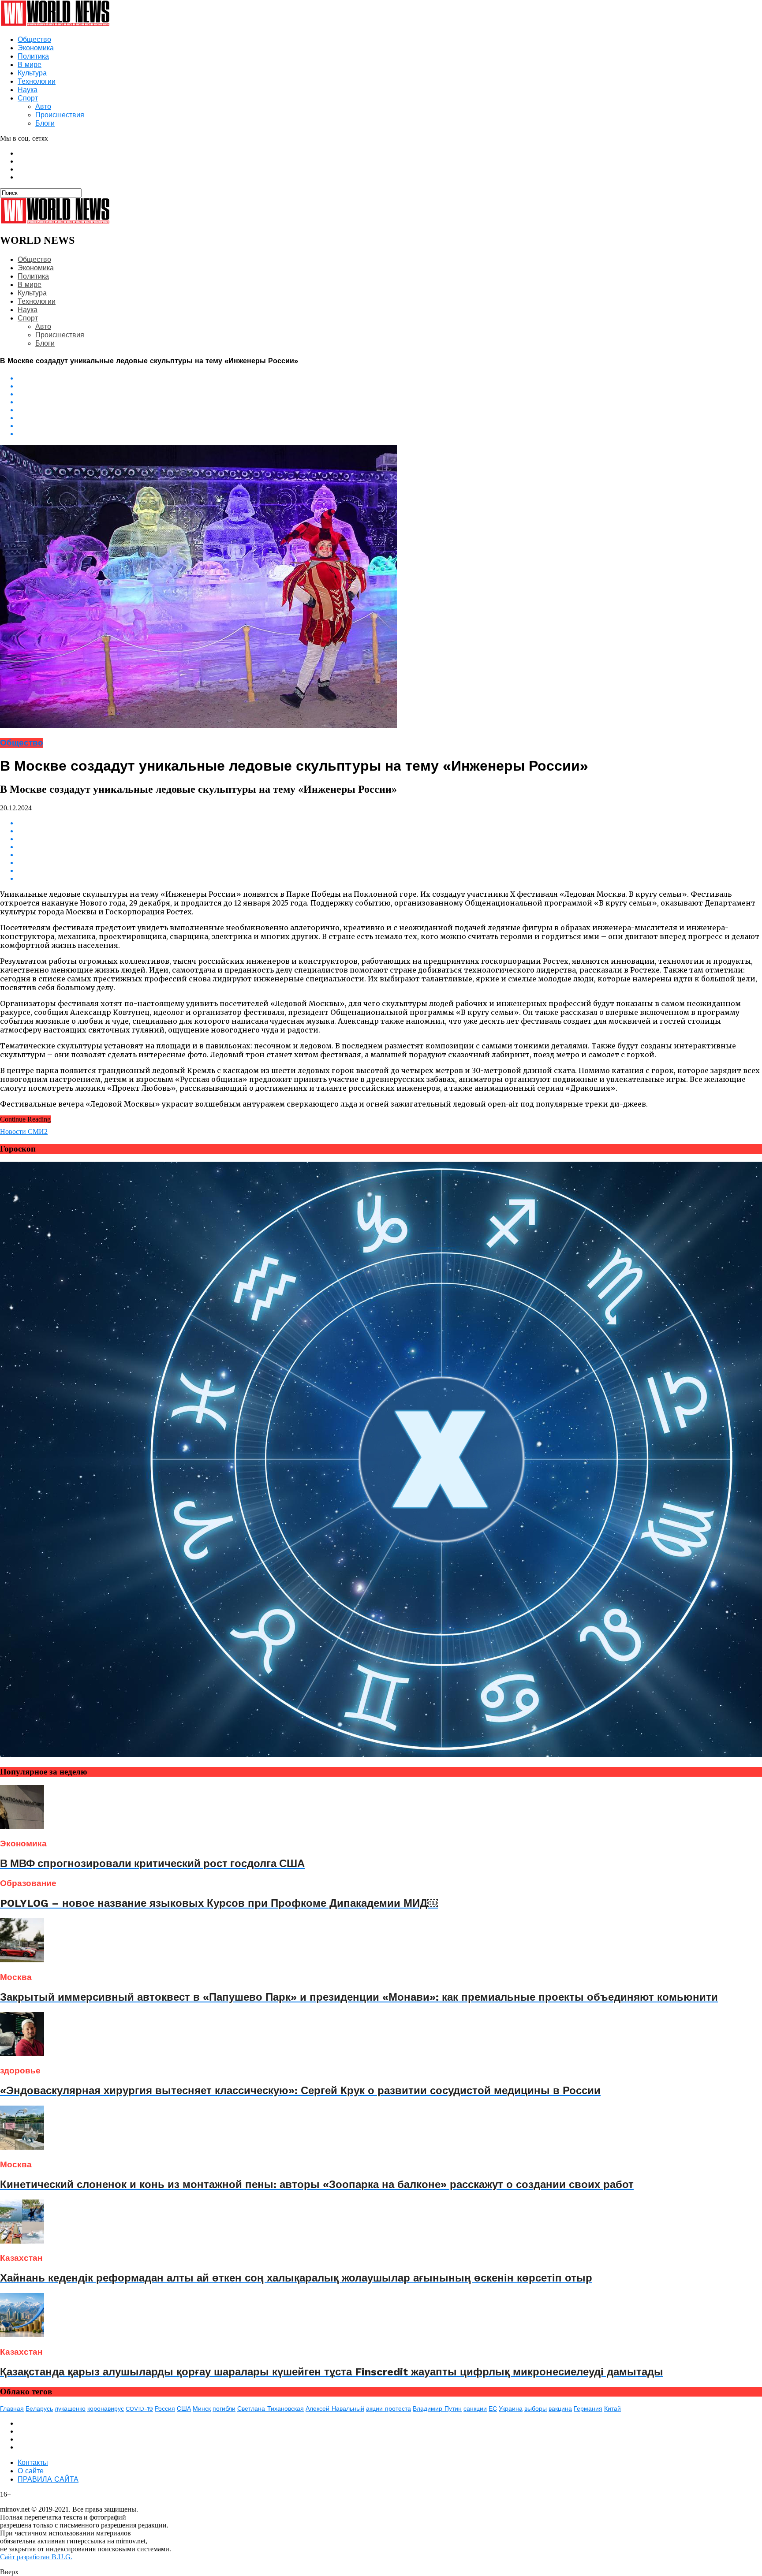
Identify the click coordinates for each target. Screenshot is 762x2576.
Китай (613, 2408)
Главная (12, 2408)
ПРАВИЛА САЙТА (48, 2479)
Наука (28, 90)
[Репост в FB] (390, 394)
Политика (33, 56)
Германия (588, 2408)
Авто (43, 106)
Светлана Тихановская (271, 2408)
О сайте (31, 2471)
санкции (475, 2408)
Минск (202, 2408)
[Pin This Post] (390, 426)
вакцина (560, 2408)
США (184, 2408)
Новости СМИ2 (24, 1131)
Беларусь (39, 2408)
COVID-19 (139, 2408)
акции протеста (388, 2408)
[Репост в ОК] (390, 386)
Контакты (33, 2462)
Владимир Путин (437, 2408)
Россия (165, 2408)
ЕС (493, 2408)
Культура (32, 73)
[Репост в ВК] (390, 378)
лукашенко (70, 2408)
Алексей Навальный (335, 2408)
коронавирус (106, 2408)
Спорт (28, 98)
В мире (30, 65)
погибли (224, 2408)
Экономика (36, 48)
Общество (34, 39)
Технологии (37, 81)
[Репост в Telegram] (390, 410)
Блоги (45, 123)
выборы (536, 2408)
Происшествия (60, 115)
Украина (511, 2408)
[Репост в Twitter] (390, 402)
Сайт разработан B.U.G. (36, 2557)
